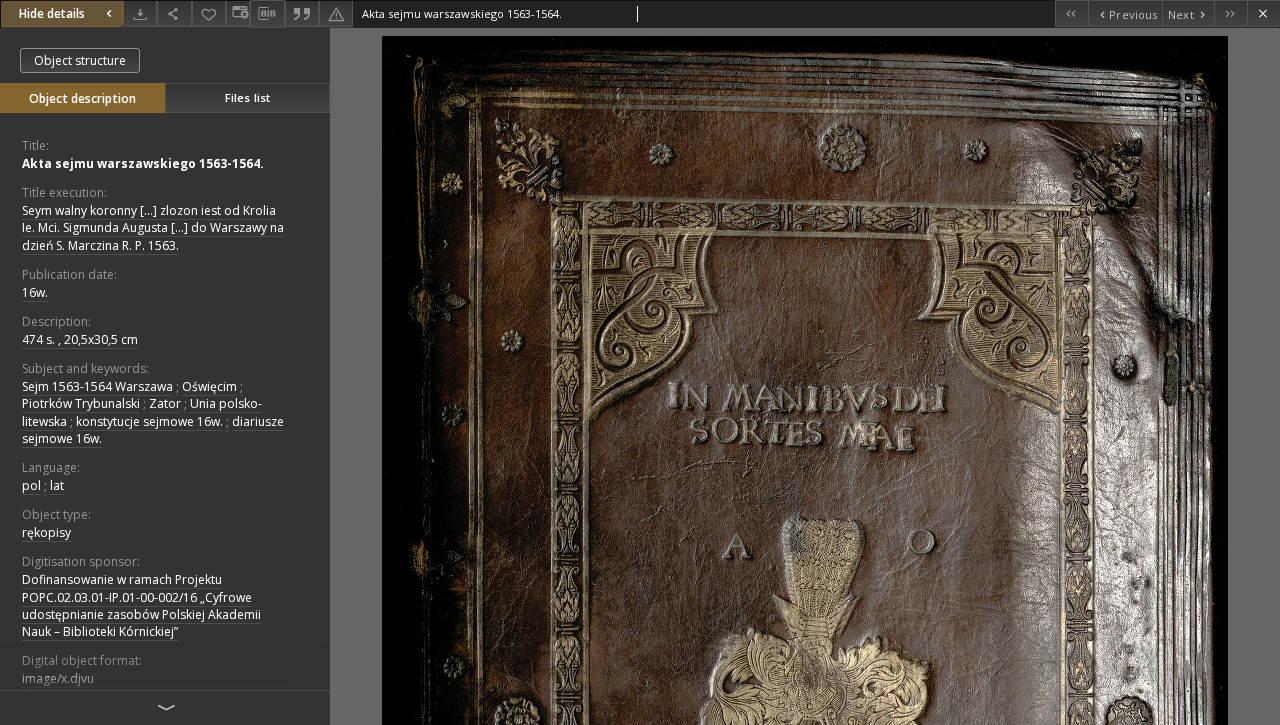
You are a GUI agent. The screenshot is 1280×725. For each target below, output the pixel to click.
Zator (165, 403)
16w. (35, 292)
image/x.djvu (58, 678)
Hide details (52, 13)
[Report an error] (336, 13)
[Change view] (238, 13)
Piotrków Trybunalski (81, 403)
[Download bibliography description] (267, 14)
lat (57, 485)
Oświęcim (209, 386)
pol (31, 485)
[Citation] (302, 13)
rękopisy (46, 532)
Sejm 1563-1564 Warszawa (97, 386)
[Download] (140, 13)
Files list (247, 97)
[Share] (174, 13)
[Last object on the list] (1230, 13)
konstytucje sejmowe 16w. (149, 421)
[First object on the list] (1071, 13)
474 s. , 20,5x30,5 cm (80, 339)
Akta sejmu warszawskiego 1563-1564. (143, 163)
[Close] (1263, 13)
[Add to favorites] (209, 13)
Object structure (80, 60)
